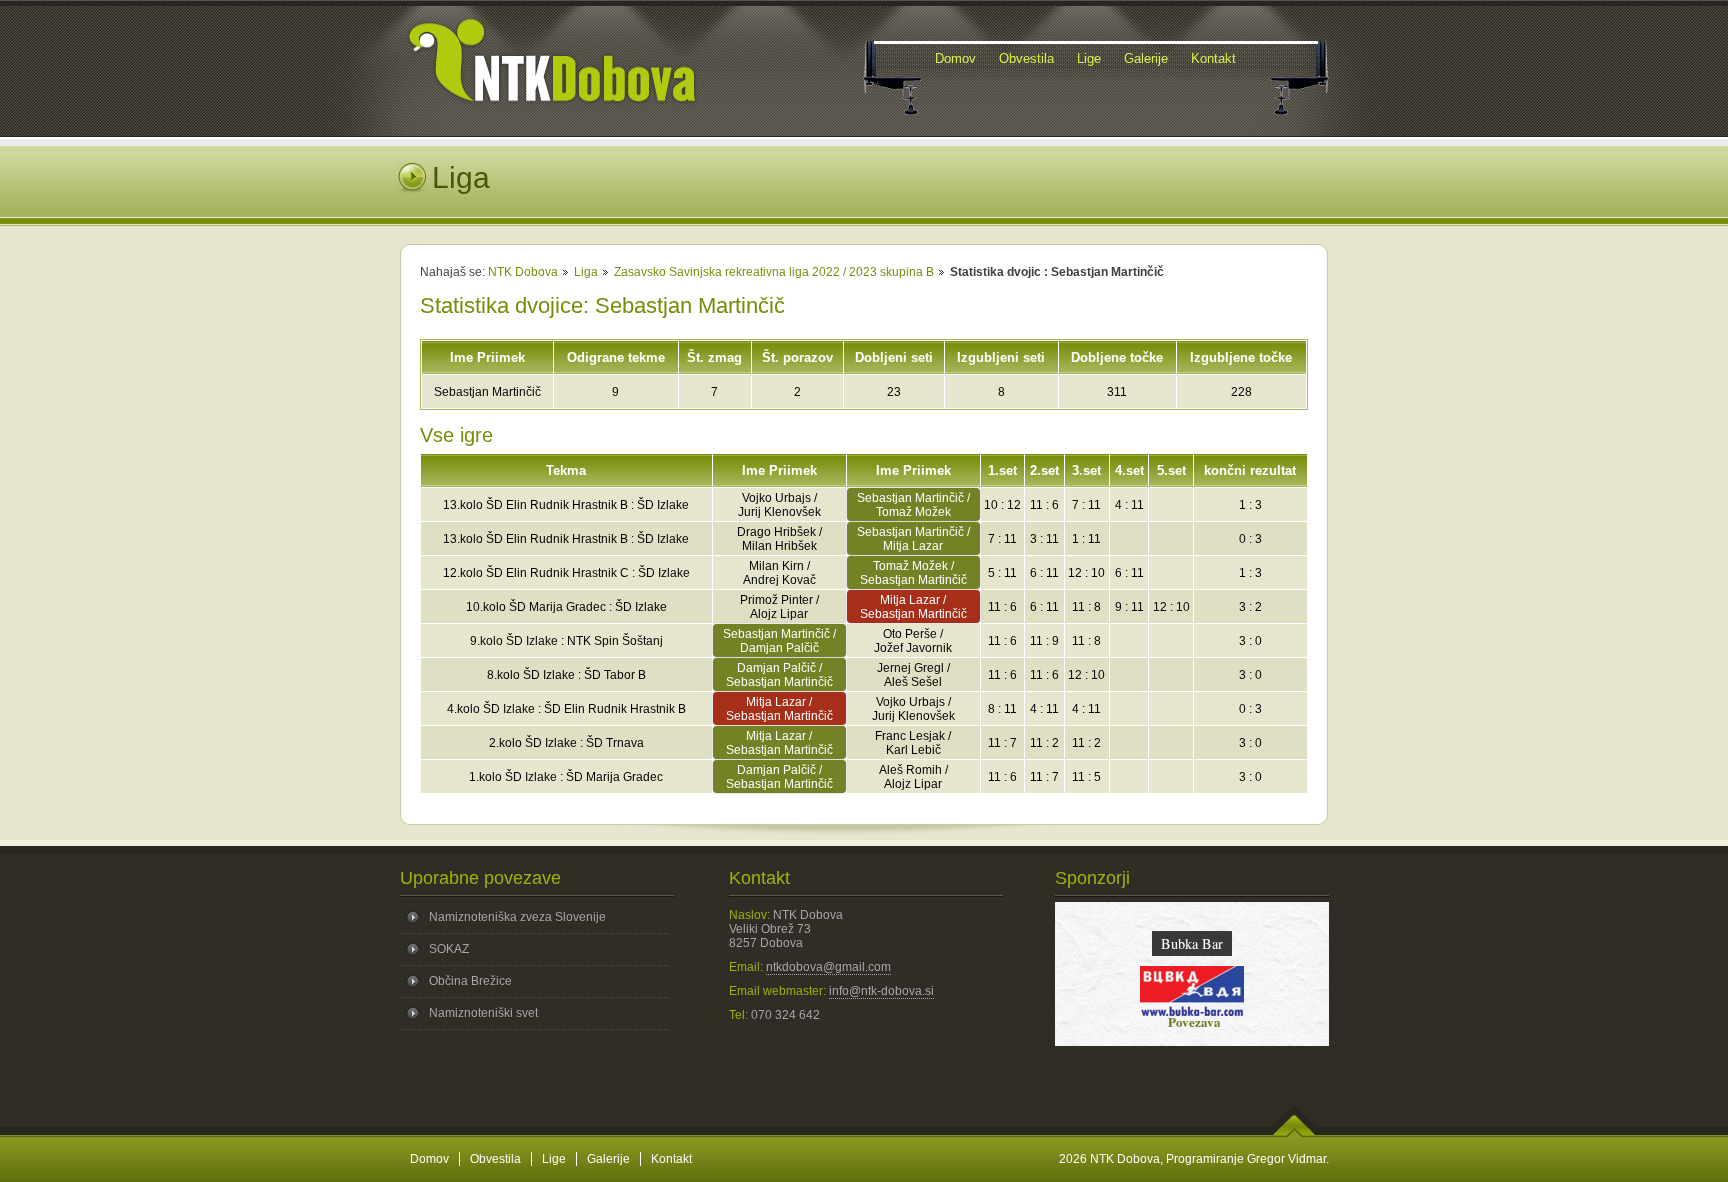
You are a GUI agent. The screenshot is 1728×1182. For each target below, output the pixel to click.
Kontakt (671, 1159)
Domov (429, 1159)
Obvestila (495, 1159)
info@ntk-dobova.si (881, 991)
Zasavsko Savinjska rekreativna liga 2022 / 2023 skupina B (774, 272)
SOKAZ (449, 949)
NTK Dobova (523, 272)
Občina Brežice (470, 981)
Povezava (1191, 1021)
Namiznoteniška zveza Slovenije (517, 917)
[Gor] (1294, 1133)
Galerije (608, 1159)
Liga (586, 272)
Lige (554, 1159)
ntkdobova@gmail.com (828, 967)
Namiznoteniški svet (483, 1013)
